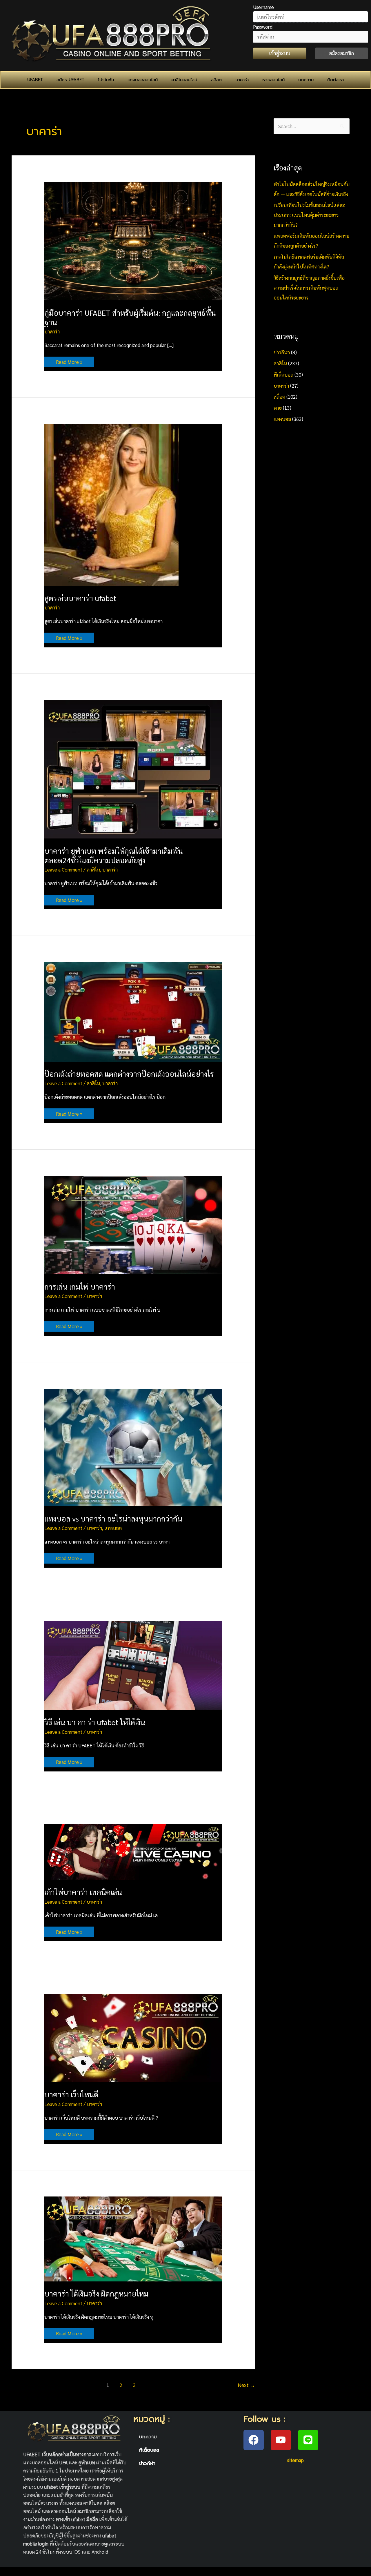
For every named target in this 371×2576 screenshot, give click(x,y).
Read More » (69, 361)
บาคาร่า (242, 80)
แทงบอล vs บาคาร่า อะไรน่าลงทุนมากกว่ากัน (113, 1518)
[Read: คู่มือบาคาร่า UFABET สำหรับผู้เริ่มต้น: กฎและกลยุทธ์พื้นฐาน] (133, 240)
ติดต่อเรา (335, 80)
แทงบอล (113, 1528)
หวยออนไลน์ (273, 80)
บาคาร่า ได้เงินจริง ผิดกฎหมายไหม (96, 2293)
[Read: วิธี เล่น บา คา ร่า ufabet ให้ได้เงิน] (133, 1664)
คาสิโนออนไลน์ (184, 80)
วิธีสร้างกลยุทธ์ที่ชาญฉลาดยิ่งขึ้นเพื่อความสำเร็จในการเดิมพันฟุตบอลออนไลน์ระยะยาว (309, 288)
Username (263, 7)
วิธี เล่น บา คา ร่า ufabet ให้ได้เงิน (95, 1722)
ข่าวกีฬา (282, 352)
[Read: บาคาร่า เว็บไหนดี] (133, 2037)
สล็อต (216, 80)
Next (247, 2385)
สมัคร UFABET (70, 80)
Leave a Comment (63, 869)
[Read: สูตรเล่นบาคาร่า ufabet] (111, 504)
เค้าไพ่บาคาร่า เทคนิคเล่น (83, 1892)
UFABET (35, 80)
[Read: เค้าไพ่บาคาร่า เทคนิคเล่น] (133, 1851)
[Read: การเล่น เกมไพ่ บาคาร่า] (133, 1224)
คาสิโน (93, 869)
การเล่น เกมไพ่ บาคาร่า (80, 1286)
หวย (278, 408)
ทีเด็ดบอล (283, 375)
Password (263, 27)
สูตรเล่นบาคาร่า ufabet (80, 598)
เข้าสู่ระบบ (280, 53)
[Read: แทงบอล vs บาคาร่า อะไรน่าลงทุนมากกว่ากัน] (133, 1447)
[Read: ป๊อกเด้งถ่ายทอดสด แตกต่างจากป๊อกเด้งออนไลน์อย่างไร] (133, 1011)
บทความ (306, 80)
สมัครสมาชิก (341, 53)
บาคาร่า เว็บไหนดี (71, 2094)
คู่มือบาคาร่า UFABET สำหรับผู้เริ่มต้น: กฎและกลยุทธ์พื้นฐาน (130, 317)
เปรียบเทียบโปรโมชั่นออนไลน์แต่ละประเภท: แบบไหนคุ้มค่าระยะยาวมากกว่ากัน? (309, 215)
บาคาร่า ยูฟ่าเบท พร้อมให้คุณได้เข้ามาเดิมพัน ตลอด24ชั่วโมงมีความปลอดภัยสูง (114, 855)
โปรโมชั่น (106, 80)
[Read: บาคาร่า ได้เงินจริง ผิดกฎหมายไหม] (133, 2238)
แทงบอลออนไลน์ (143, 80)
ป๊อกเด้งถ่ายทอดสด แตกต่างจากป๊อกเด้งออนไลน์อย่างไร (129, 1074)
